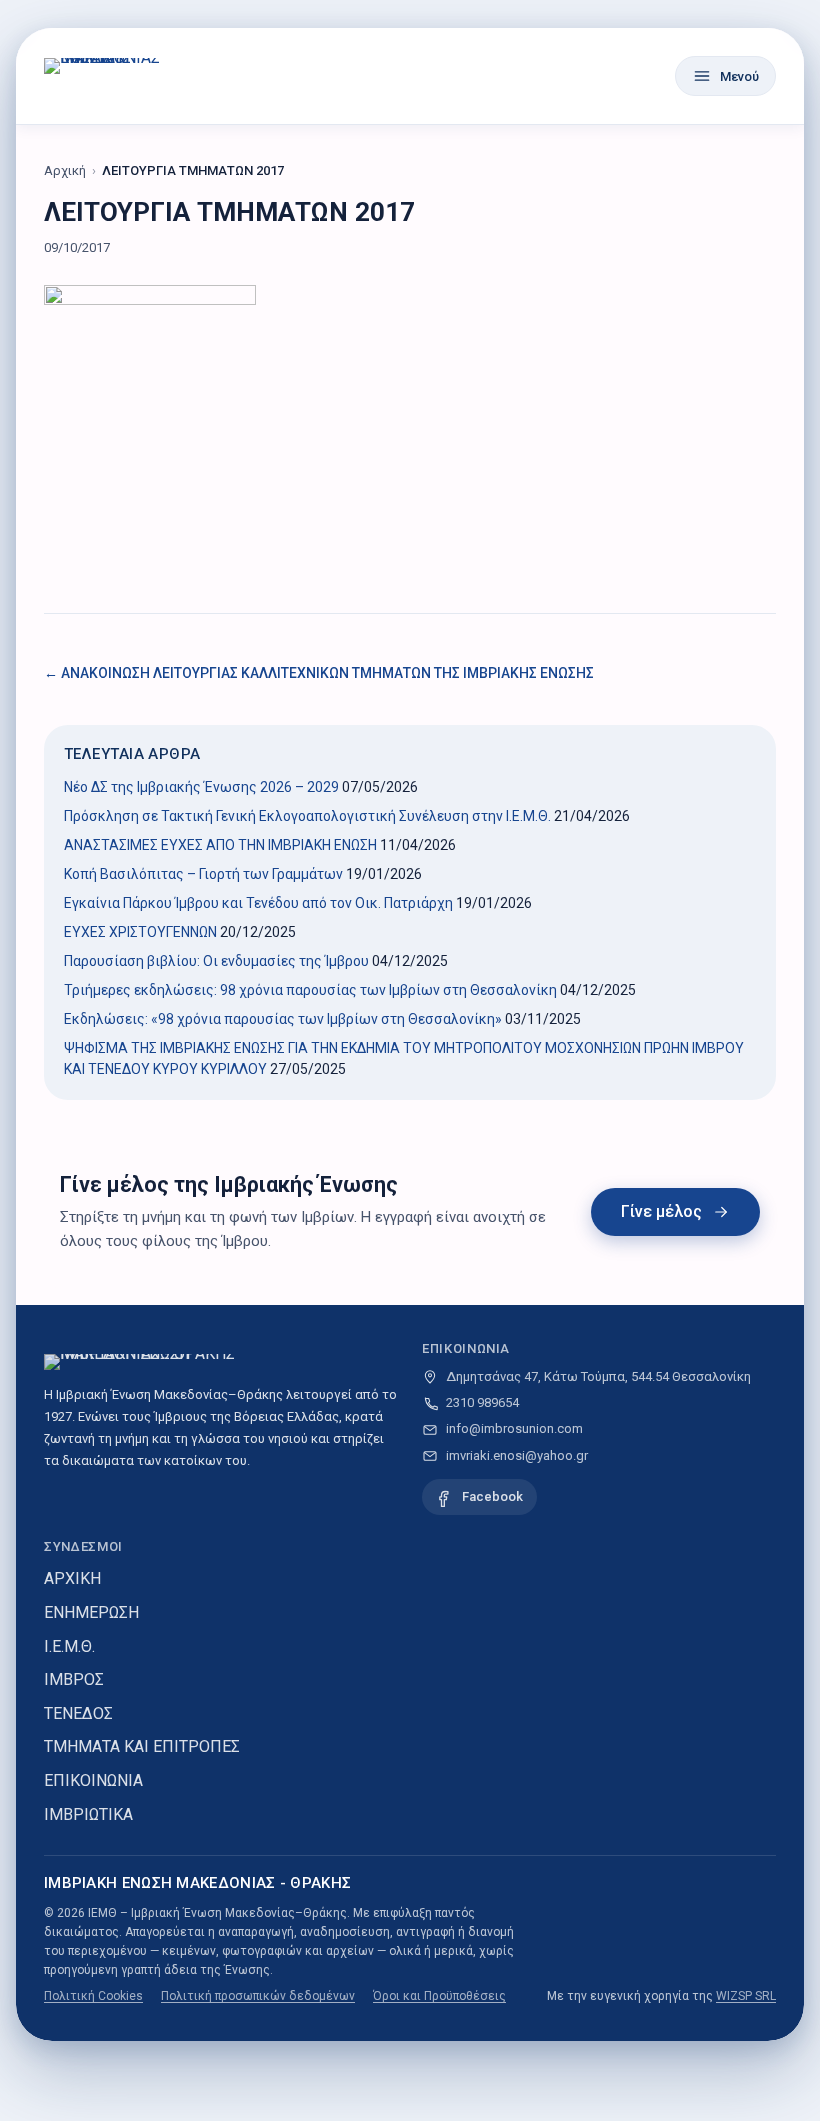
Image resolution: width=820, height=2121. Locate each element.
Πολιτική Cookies (93, 1996)
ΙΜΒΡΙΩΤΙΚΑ (88, 1814)
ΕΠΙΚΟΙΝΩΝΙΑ (93, 1780)
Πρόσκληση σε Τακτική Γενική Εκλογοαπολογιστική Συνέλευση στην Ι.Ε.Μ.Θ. (307, 816)
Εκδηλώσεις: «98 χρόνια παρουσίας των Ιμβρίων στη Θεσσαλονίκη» (283, 1019)
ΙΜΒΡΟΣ (74, 1679)
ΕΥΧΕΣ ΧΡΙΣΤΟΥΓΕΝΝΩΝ (140, 932)
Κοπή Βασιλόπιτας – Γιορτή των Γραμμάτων (203, 874)
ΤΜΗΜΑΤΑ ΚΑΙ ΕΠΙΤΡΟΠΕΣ (142, 1746)
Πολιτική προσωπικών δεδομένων (258, 1996)
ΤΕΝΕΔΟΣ (78, 1713)
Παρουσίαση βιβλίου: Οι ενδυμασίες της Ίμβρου (216, 961)
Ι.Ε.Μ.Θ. (69, 1646)
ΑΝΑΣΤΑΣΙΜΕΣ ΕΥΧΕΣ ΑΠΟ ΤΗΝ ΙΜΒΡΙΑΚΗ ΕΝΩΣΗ (220, 845)
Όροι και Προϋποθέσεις (439, 1996)
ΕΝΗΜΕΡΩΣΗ (91, 1612)
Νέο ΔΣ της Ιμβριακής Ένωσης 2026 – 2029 (201, 787)
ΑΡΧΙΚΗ (72, 1578)
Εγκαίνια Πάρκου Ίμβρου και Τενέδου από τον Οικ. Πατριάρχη (258, 903)
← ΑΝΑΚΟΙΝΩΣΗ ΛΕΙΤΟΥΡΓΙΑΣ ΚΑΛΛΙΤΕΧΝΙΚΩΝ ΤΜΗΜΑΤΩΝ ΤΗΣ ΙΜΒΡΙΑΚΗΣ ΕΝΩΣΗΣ (319, 673)
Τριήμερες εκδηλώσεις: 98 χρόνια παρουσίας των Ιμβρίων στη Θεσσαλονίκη (310, 990)
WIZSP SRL (746, 1996)
